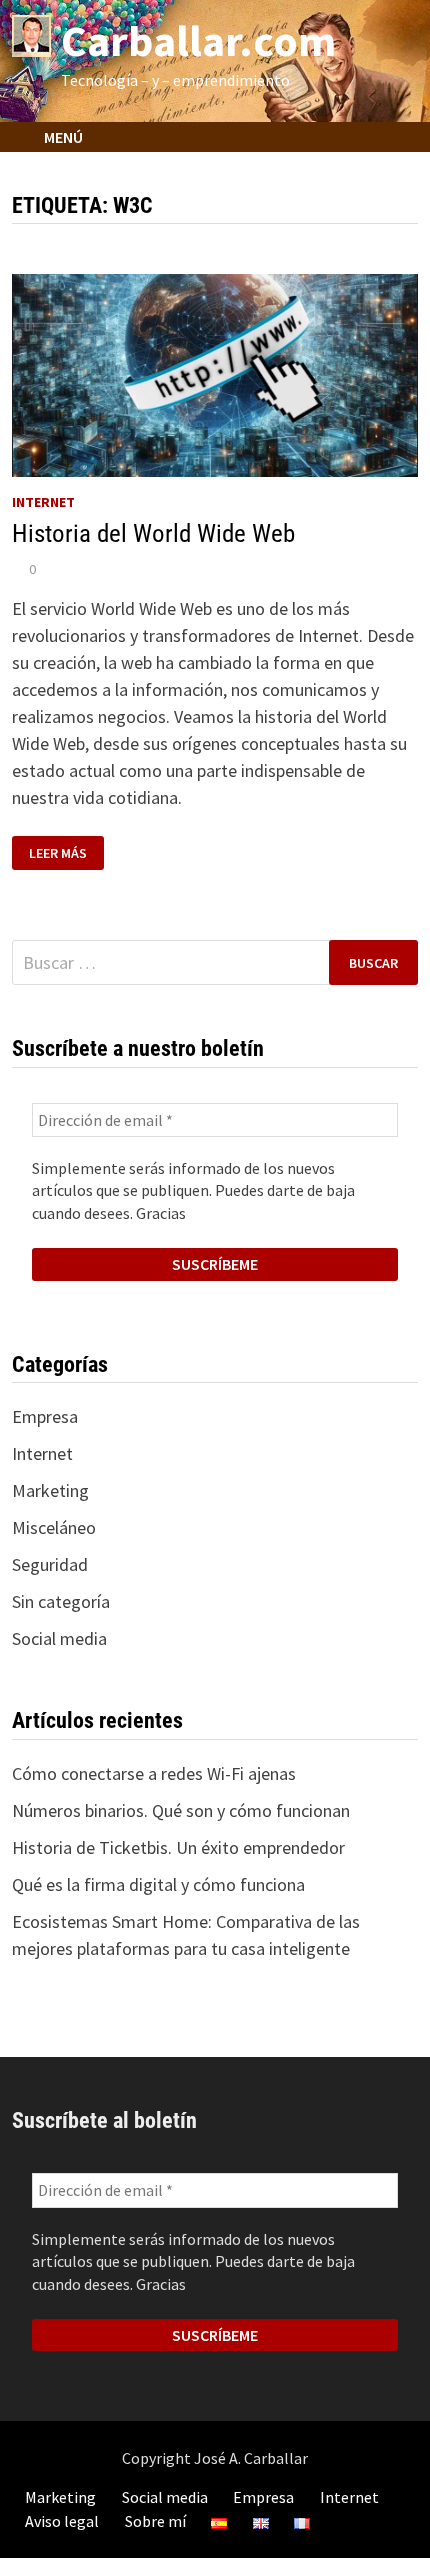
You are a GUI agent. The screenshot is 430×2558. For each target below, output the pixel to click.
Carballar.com (198, 40)
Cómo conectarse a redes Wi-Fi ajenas (154, 1773)
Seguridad (50, 1564)
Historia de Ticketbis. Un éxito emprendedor (178, 1847)
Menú (62, 137)
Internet (43, 502)
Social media (59, 1638)
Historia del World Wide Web (153, 533)
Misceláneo (54, 1527)
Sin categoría (61, 1601)
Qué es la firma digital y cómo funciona (158, 1884)
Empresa (45, 1416)
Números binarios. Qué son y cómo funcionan (181, 1810)
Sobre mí (155, 2521)
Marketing (50, 1490)
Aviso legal (62, 2521)
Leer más (58, 853)
